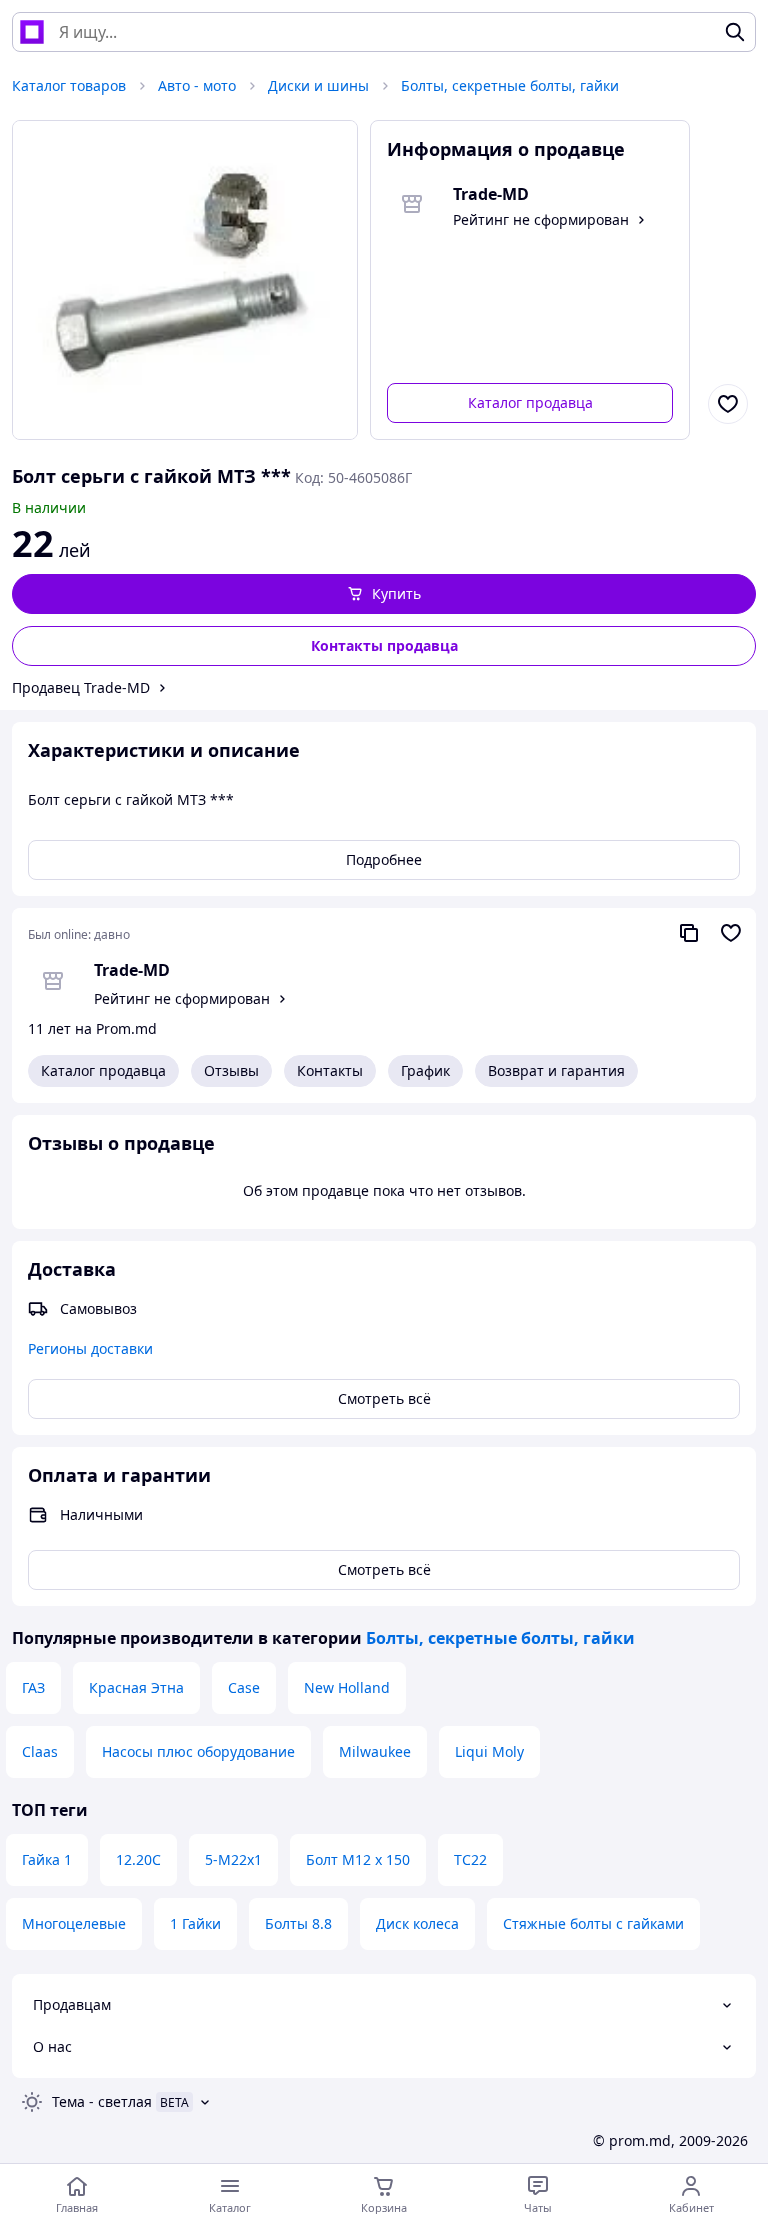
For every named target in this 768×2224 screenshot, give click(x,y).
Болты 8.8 (298, 1923)
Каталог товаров (69, 85)
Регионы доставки (90, 1348)
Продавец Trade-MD (81, 687)
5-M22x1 (233, 1859)
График (425, 1070)
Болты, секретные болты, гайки (510, 85)
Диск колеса (417, 1923)
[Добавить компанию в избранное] (731, 933)
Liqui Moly (489, 1751)
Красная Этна (136, 1687)
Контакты (330, 1070)
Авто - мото (197, 85)
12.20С (138, 1859)
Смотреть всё (384, 1398)
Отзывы (231, 1070)
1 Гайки (195, 1923)
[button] (384, 594)
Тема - (102, 2101)
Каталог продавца (530, 402)
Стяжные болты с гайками (593, 1923)
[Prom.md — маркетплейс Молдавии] (32, 32)
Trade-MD (132, 970)
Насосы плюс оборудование (198, 1751)
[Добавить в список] (728, 404)
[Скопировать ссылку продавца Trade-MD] (689, 933)
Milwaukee (375, 1751)
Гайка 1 (47, 1859)
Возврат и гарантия (556, 1070)
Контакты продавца (384, 645)
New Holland (347, 1687)
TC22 (470, 1859)
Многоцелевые (74, 1923)
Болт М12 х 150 (358, 1859)
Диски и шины (318, 85)
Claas (40, 1751)
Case (244, 1687)
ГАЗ (33, 1687)
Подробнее (384, 859)
